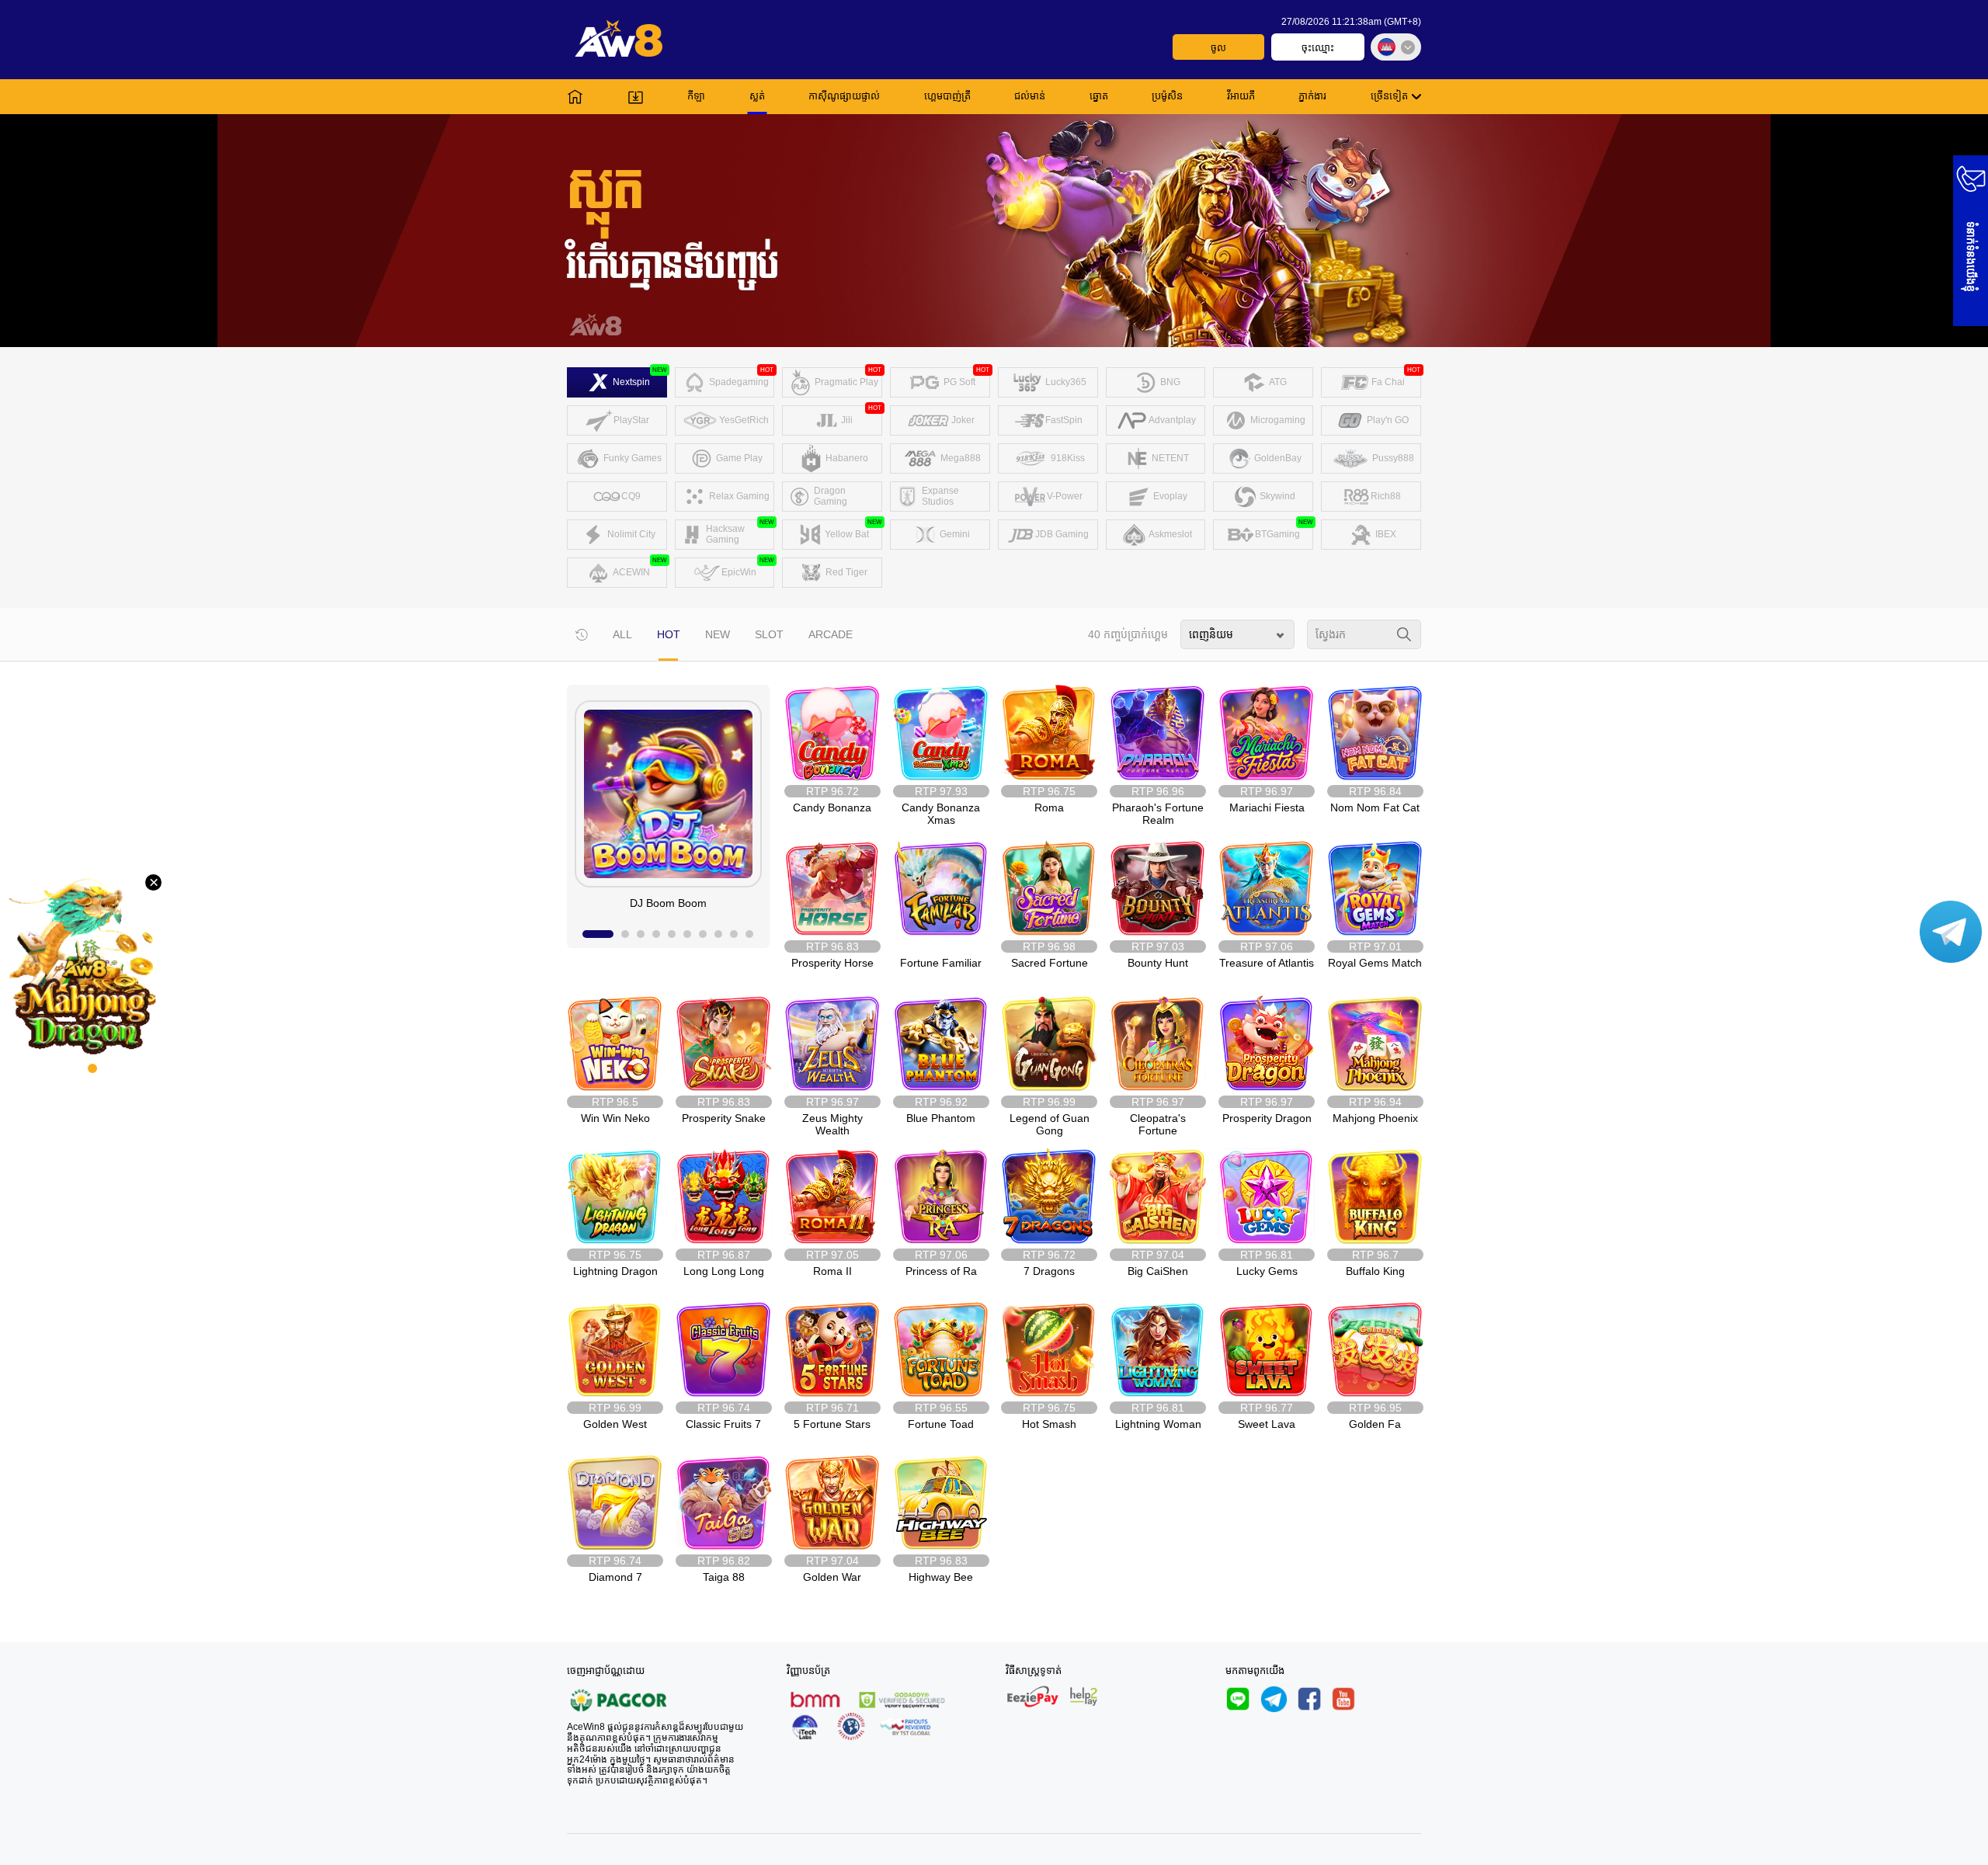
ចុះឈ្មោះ (1318, 48)
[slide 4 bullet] (656, 934)
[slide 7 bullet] (703, 934)
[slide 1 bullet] (598, 934)
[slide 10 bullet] (749, 934)
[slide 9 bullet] (734, 934)
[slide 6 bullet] (687, 934)
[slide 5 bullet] (672, 934)
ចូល (1218, 48)
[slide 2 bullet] (625, 934)
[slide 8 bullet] (718, 934)
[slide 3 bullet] (641, 934)
